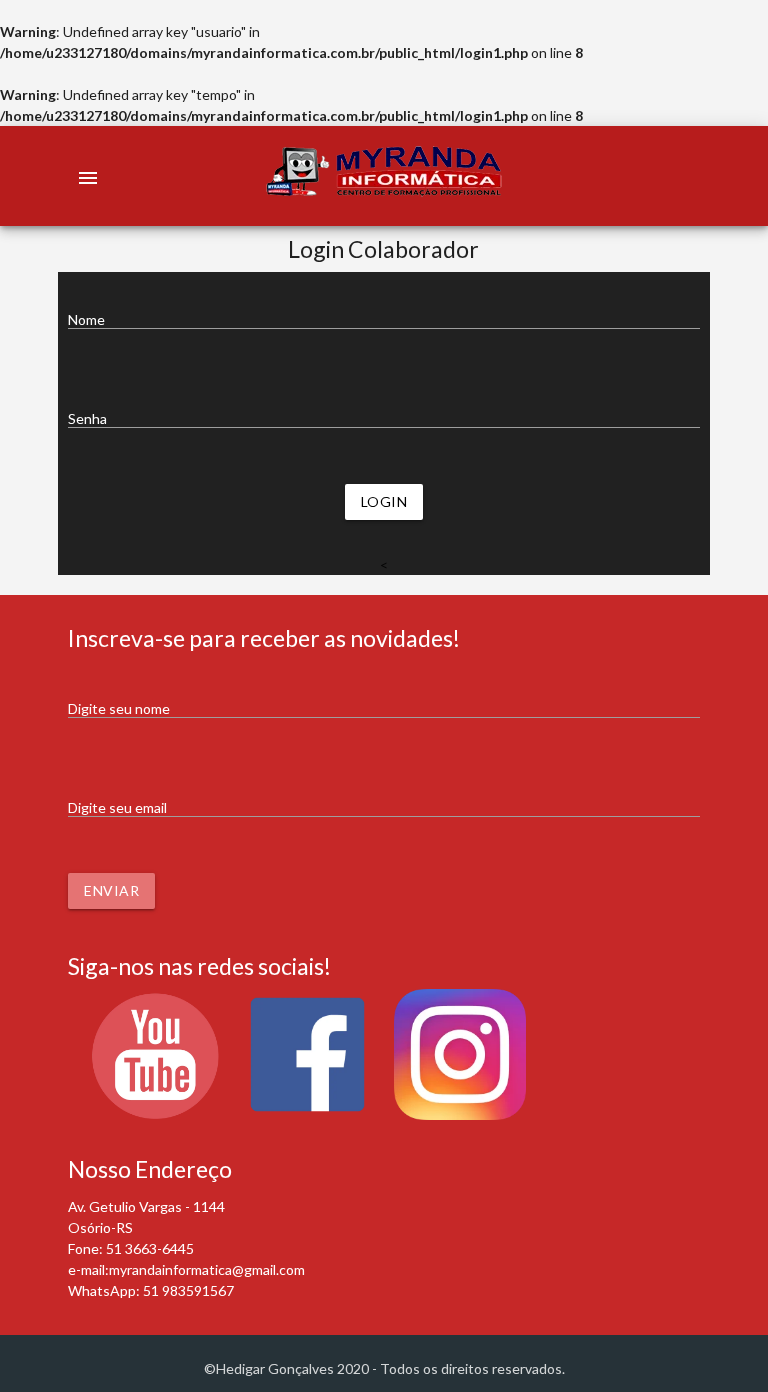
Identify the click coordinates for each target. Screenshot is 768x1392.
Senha (87, 418)
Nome (86, 319)
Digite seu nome (119, 708)
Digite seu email (117, 807)
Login (384, 501)
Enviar (111, 890)
